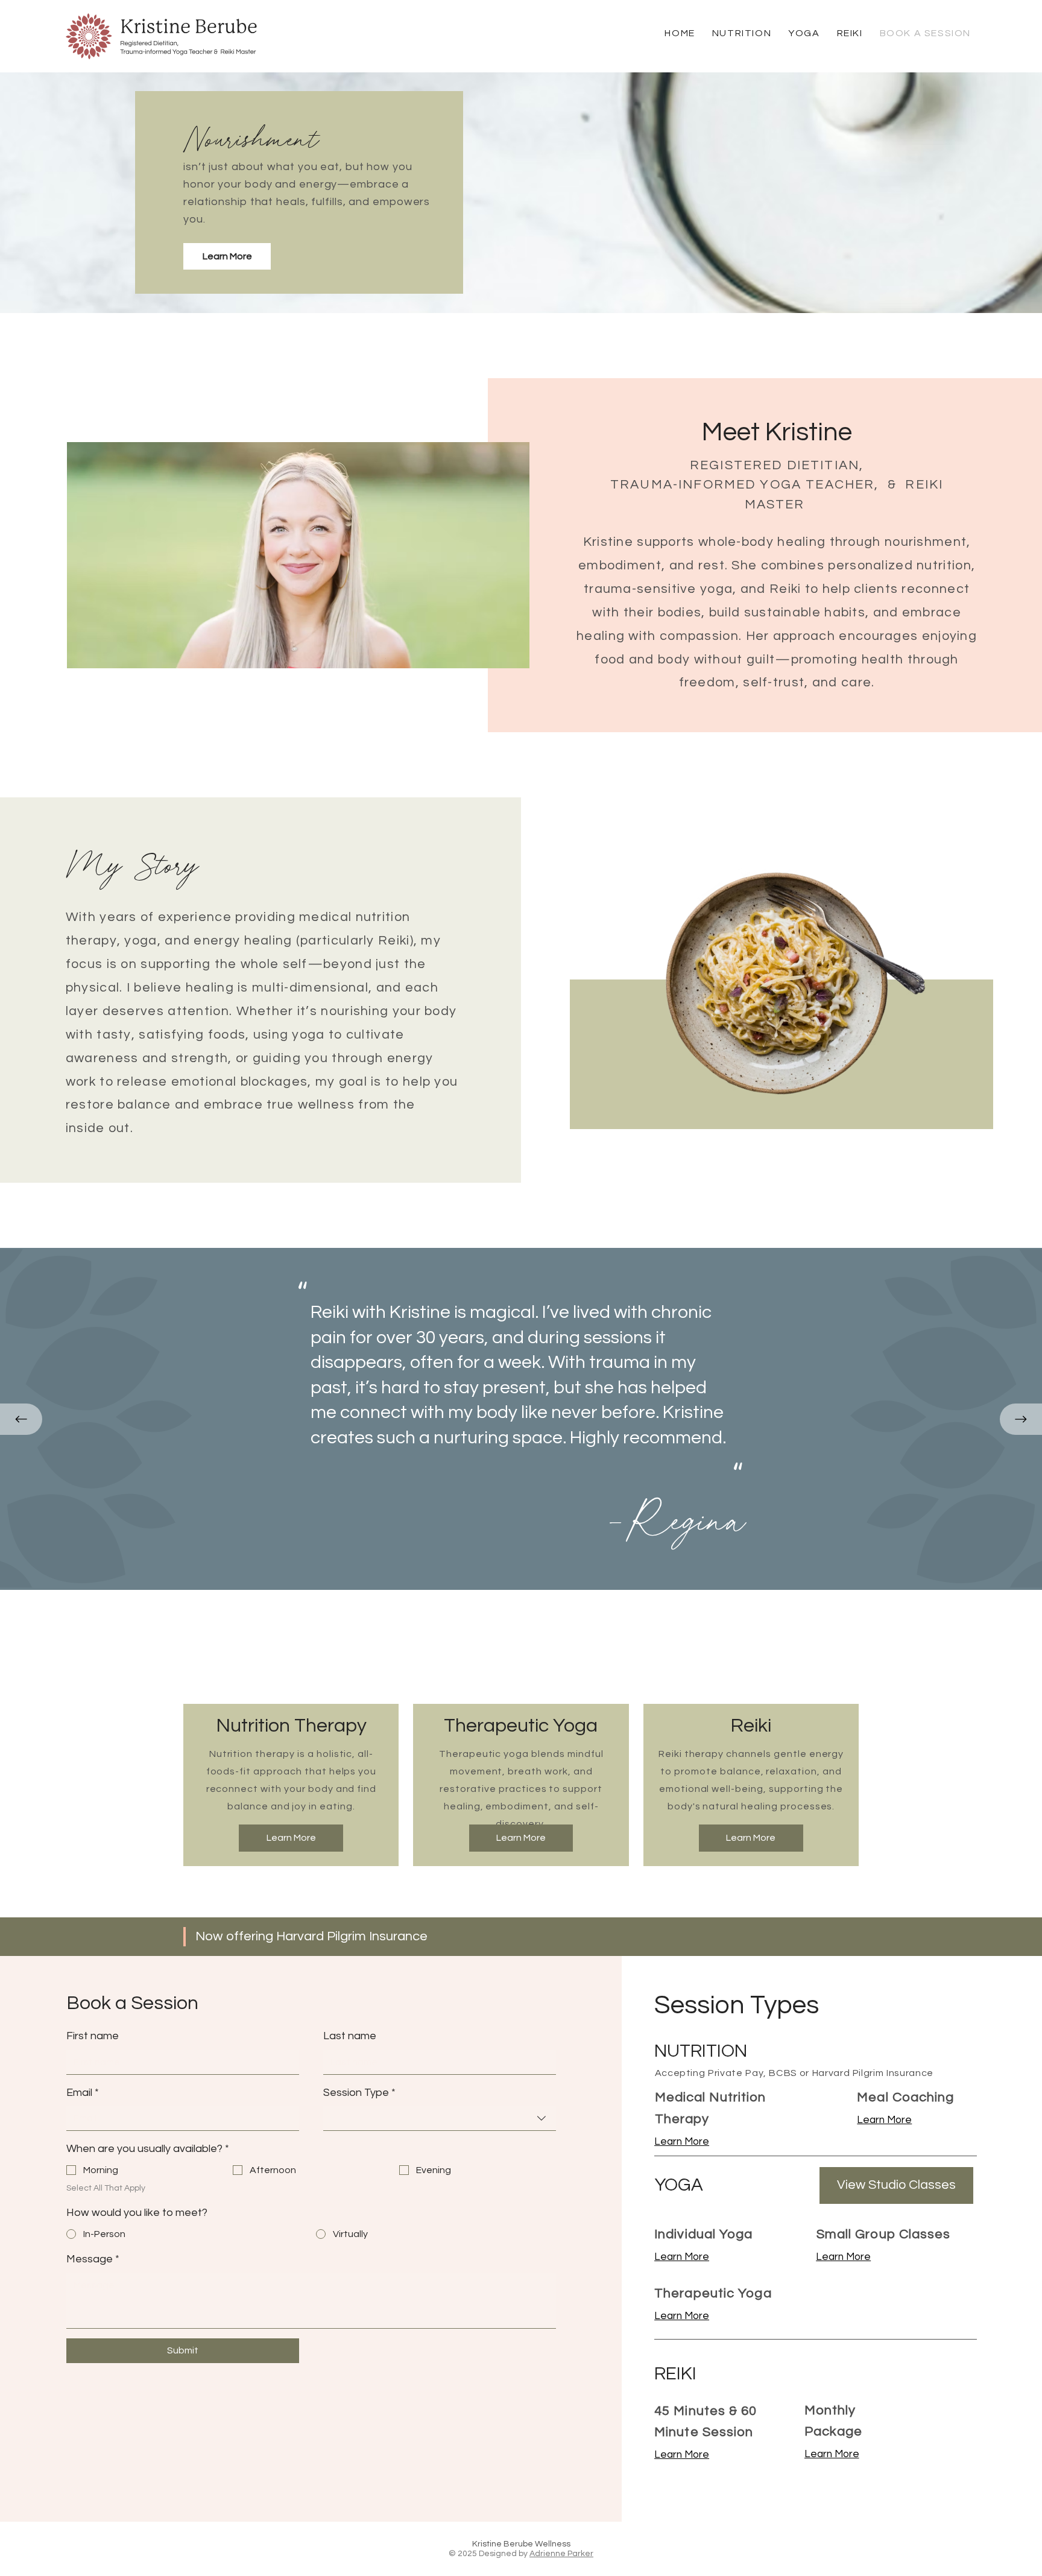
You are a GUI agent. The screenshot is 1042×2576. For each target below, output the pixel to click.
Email (83, 2093)
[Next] (1021, 1419)
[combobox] (440, 2119)
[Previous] (21, 1419)
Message (93, 2259)
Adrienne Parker (561, 2554)
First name (93, 2036)
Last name (350, 2036)
